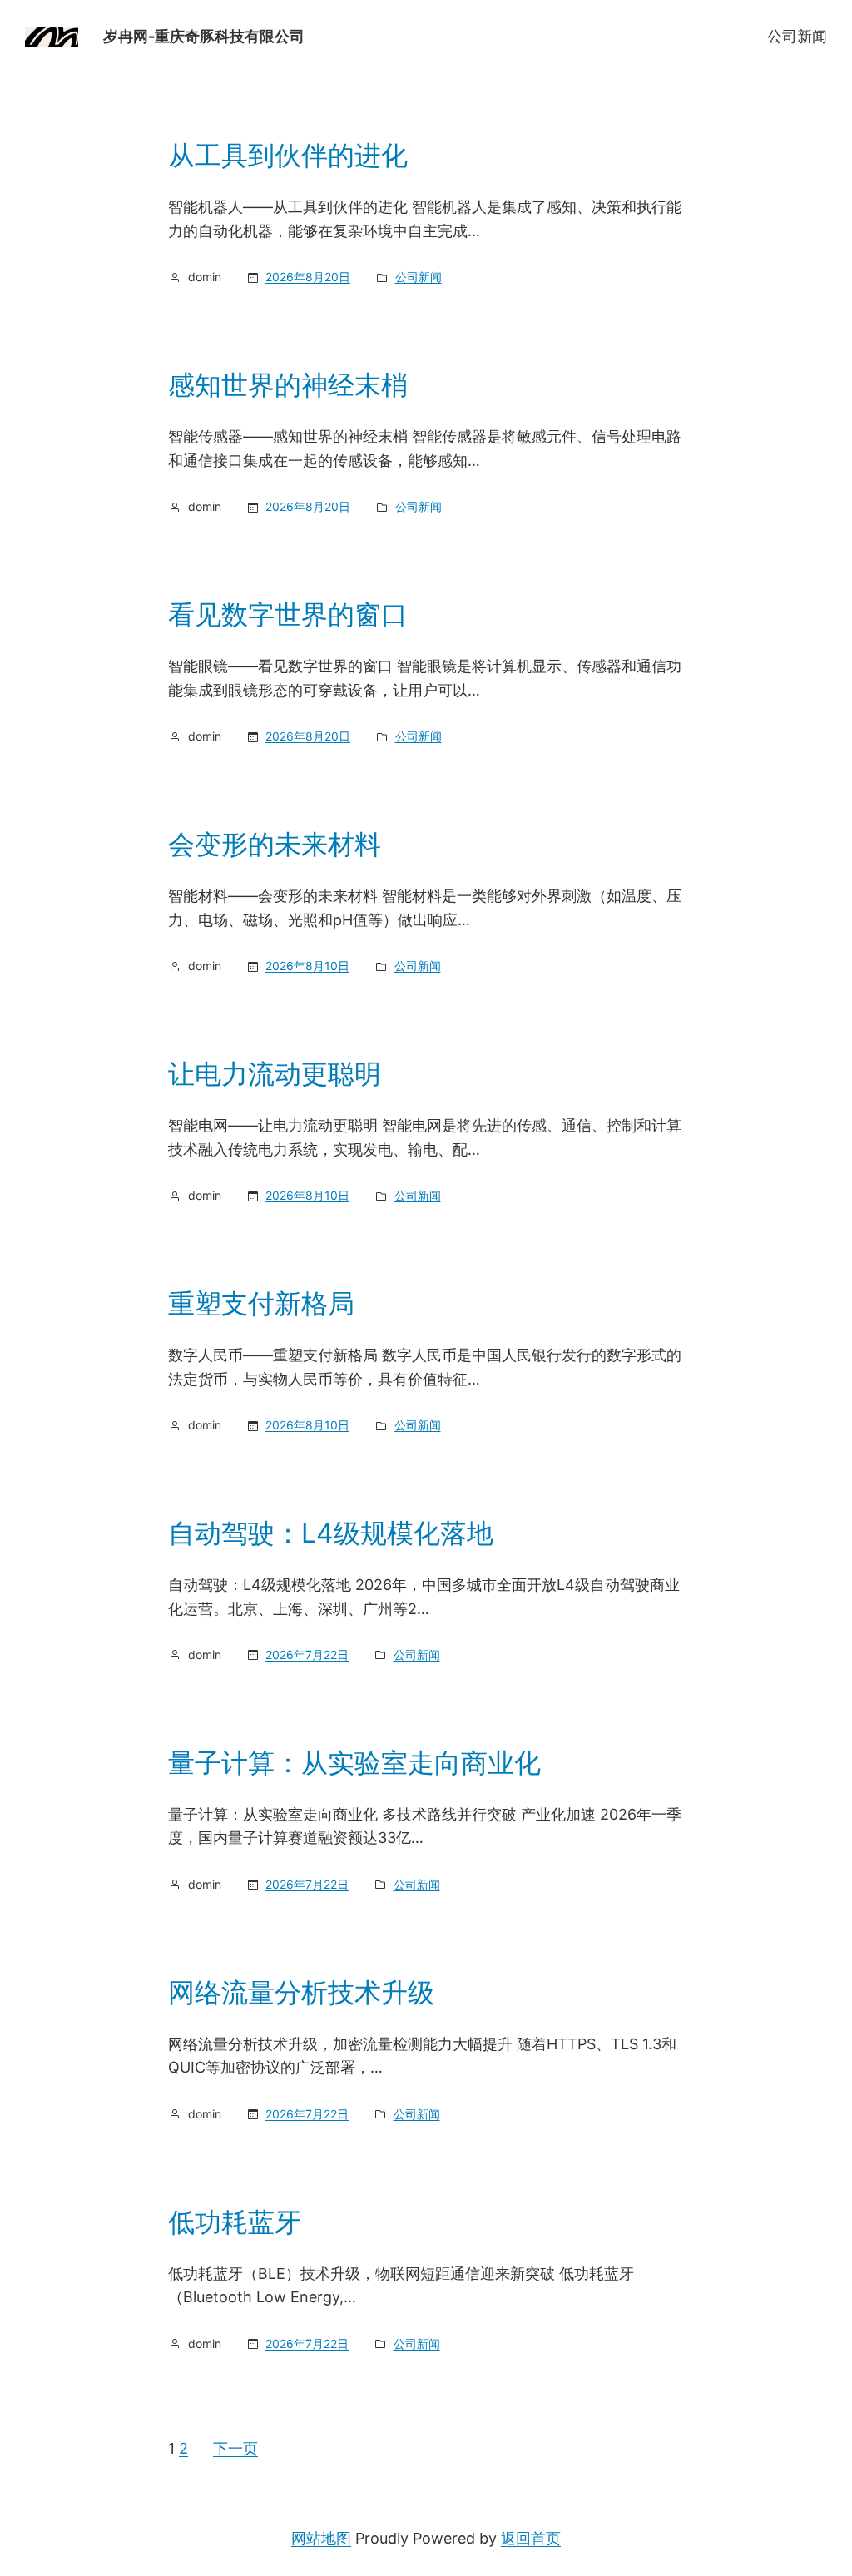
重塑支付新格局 (261, 1304)
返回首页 (531, 2538)
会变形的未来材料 (275, 845)
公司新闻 (797, 36)
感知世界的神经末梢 (288, 385)
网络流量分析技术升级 (301, 1993)
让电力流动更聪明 (275, 1074)
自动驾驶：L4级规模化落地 (331, 1533)
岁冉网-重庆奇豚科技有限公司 (204, 36)
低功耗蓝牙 (235, 2222)
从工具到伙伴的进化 (288, 156)
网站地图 (321, 2538)
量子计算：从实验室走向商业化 (354, 1763)
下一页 (235, 2448)
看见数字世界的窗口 (288, 615)
